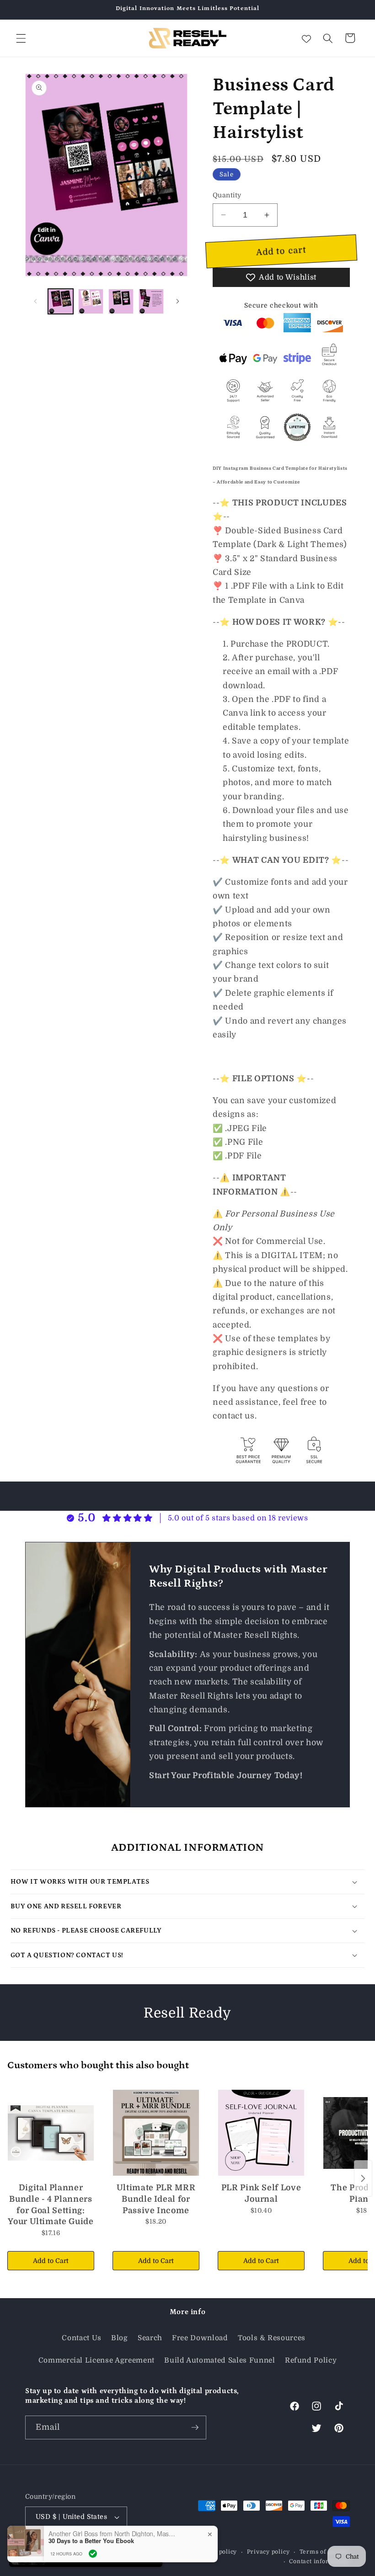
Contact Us (82, 2338)
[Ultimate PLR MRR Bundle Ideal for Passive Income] (156, 2133)
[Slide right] (177, 302)
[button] (21, 38)
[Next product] (363, 2178)
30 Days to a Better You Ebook (91, 2541)
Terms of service (325, 2552)
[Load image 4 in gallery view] (151, 301)
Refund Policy (311, 2360)
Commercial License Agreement (96, 2360)
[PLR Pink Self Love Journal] (261, 2133)
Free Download (200, 2338)
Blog (120, 2338)
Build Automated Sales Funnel (220, 2360)
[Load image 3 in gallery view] (121, 301)
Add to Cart (51, 2261)
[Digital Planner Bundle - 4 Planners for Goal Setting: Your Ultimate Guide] (51, 2133)
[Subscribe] (195, 2427)
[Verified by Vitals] (93, 2554)
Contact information (319, 2561)
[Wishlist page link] (306, 38)
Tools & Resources (272, 2338)
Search (150, 2338)
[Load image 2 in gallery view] (91, 301)
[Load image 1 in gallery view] (61, 301)
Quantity (227, 195)
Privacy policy (268, 2552)
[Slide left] (35, 302)
